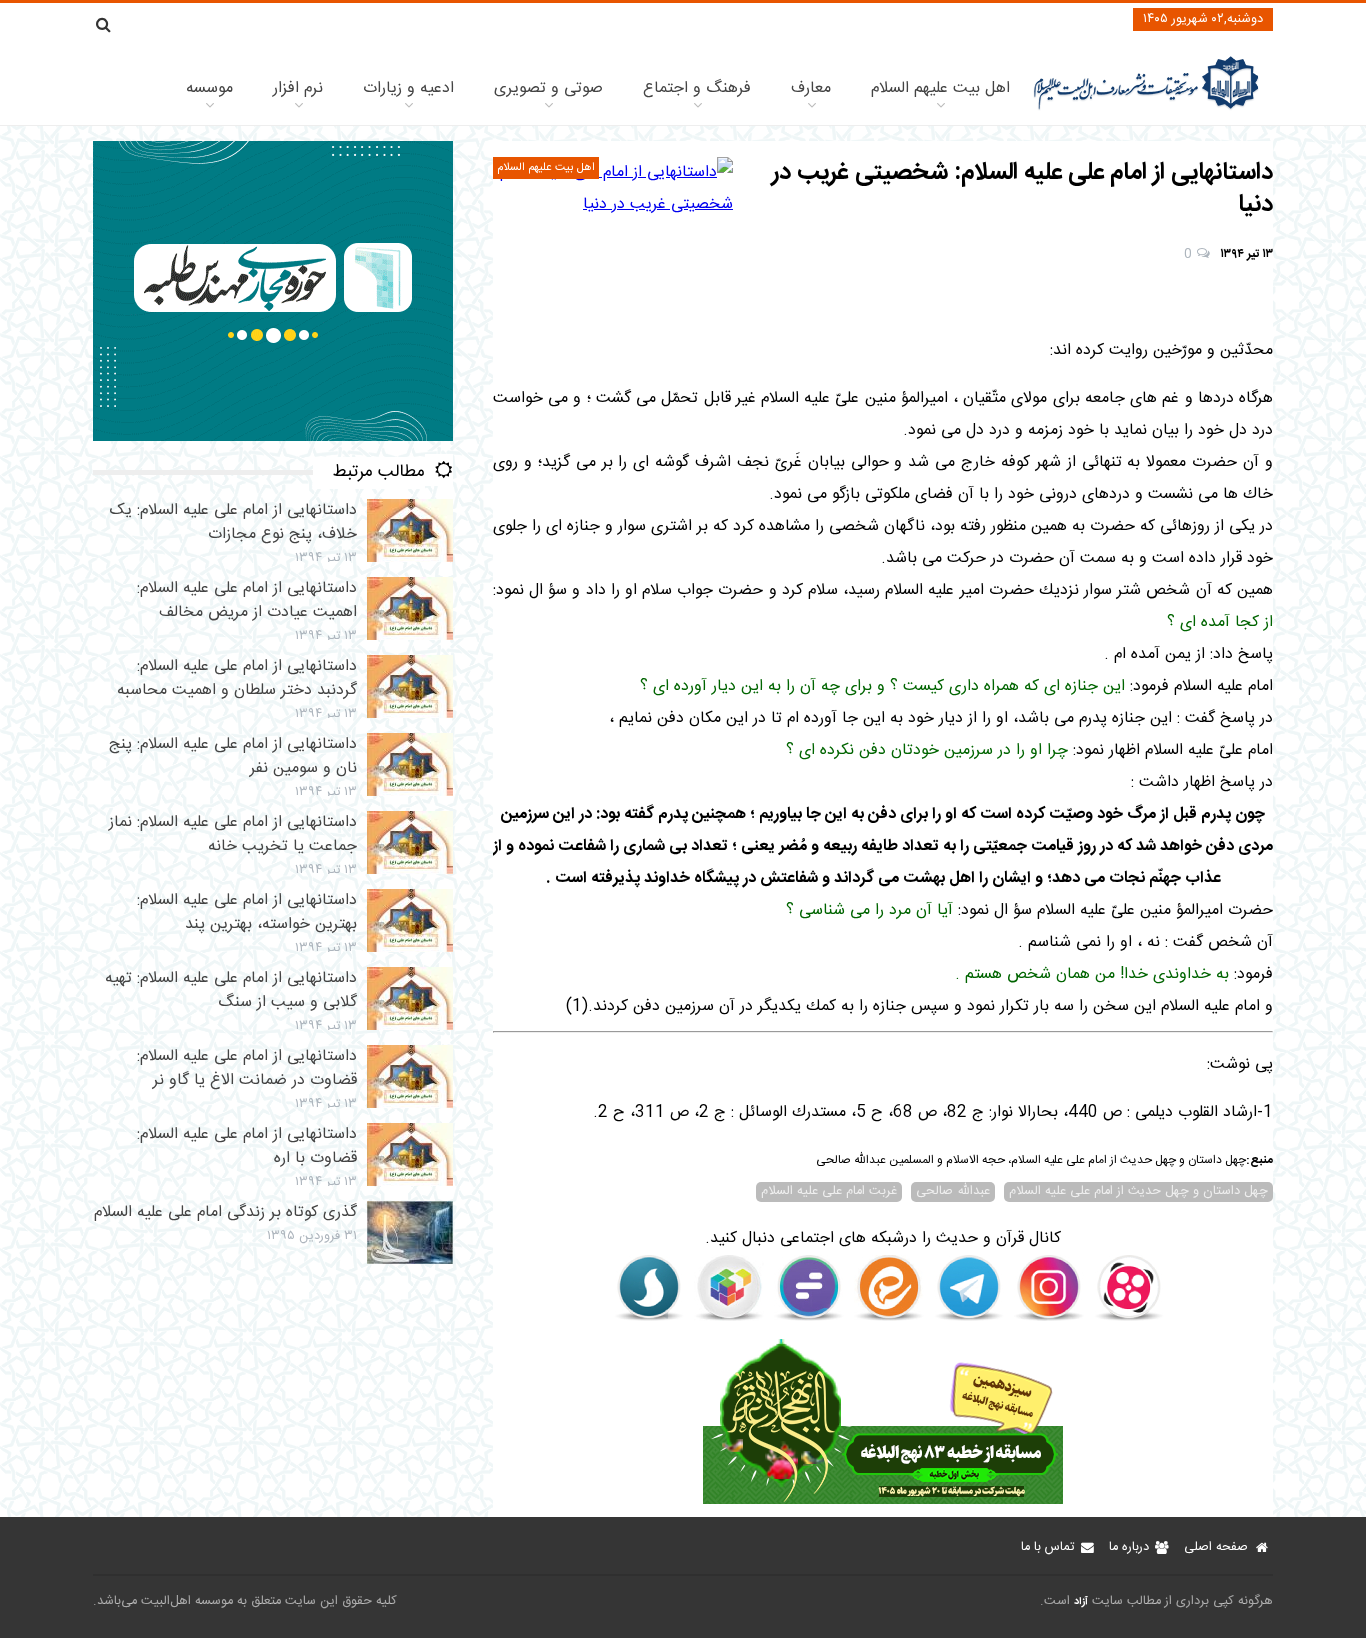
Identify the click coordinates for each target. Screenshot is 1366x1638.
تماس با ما (1047, 1547)
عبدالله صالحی (953, 1192)
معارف (811, 88)
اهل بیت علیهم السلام (940, 88)
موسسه (209, 88)
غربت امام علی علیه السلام (829, 1192)
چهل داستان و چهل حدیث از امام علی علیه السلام (1138, 1192)
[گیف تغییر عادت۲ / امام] (273, 437)
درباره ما (1129, 1547)
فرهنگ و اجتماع (697, 88)
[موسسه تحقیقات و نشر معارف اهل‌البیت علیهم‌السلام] (1146, 107)
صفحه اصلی (1216, 1547)
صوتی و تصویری (548, 88)
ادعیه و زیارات (408, 88)
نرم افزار (298, 88)
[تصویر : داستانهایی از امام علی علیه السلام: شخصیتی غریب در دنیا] (613, 189)
